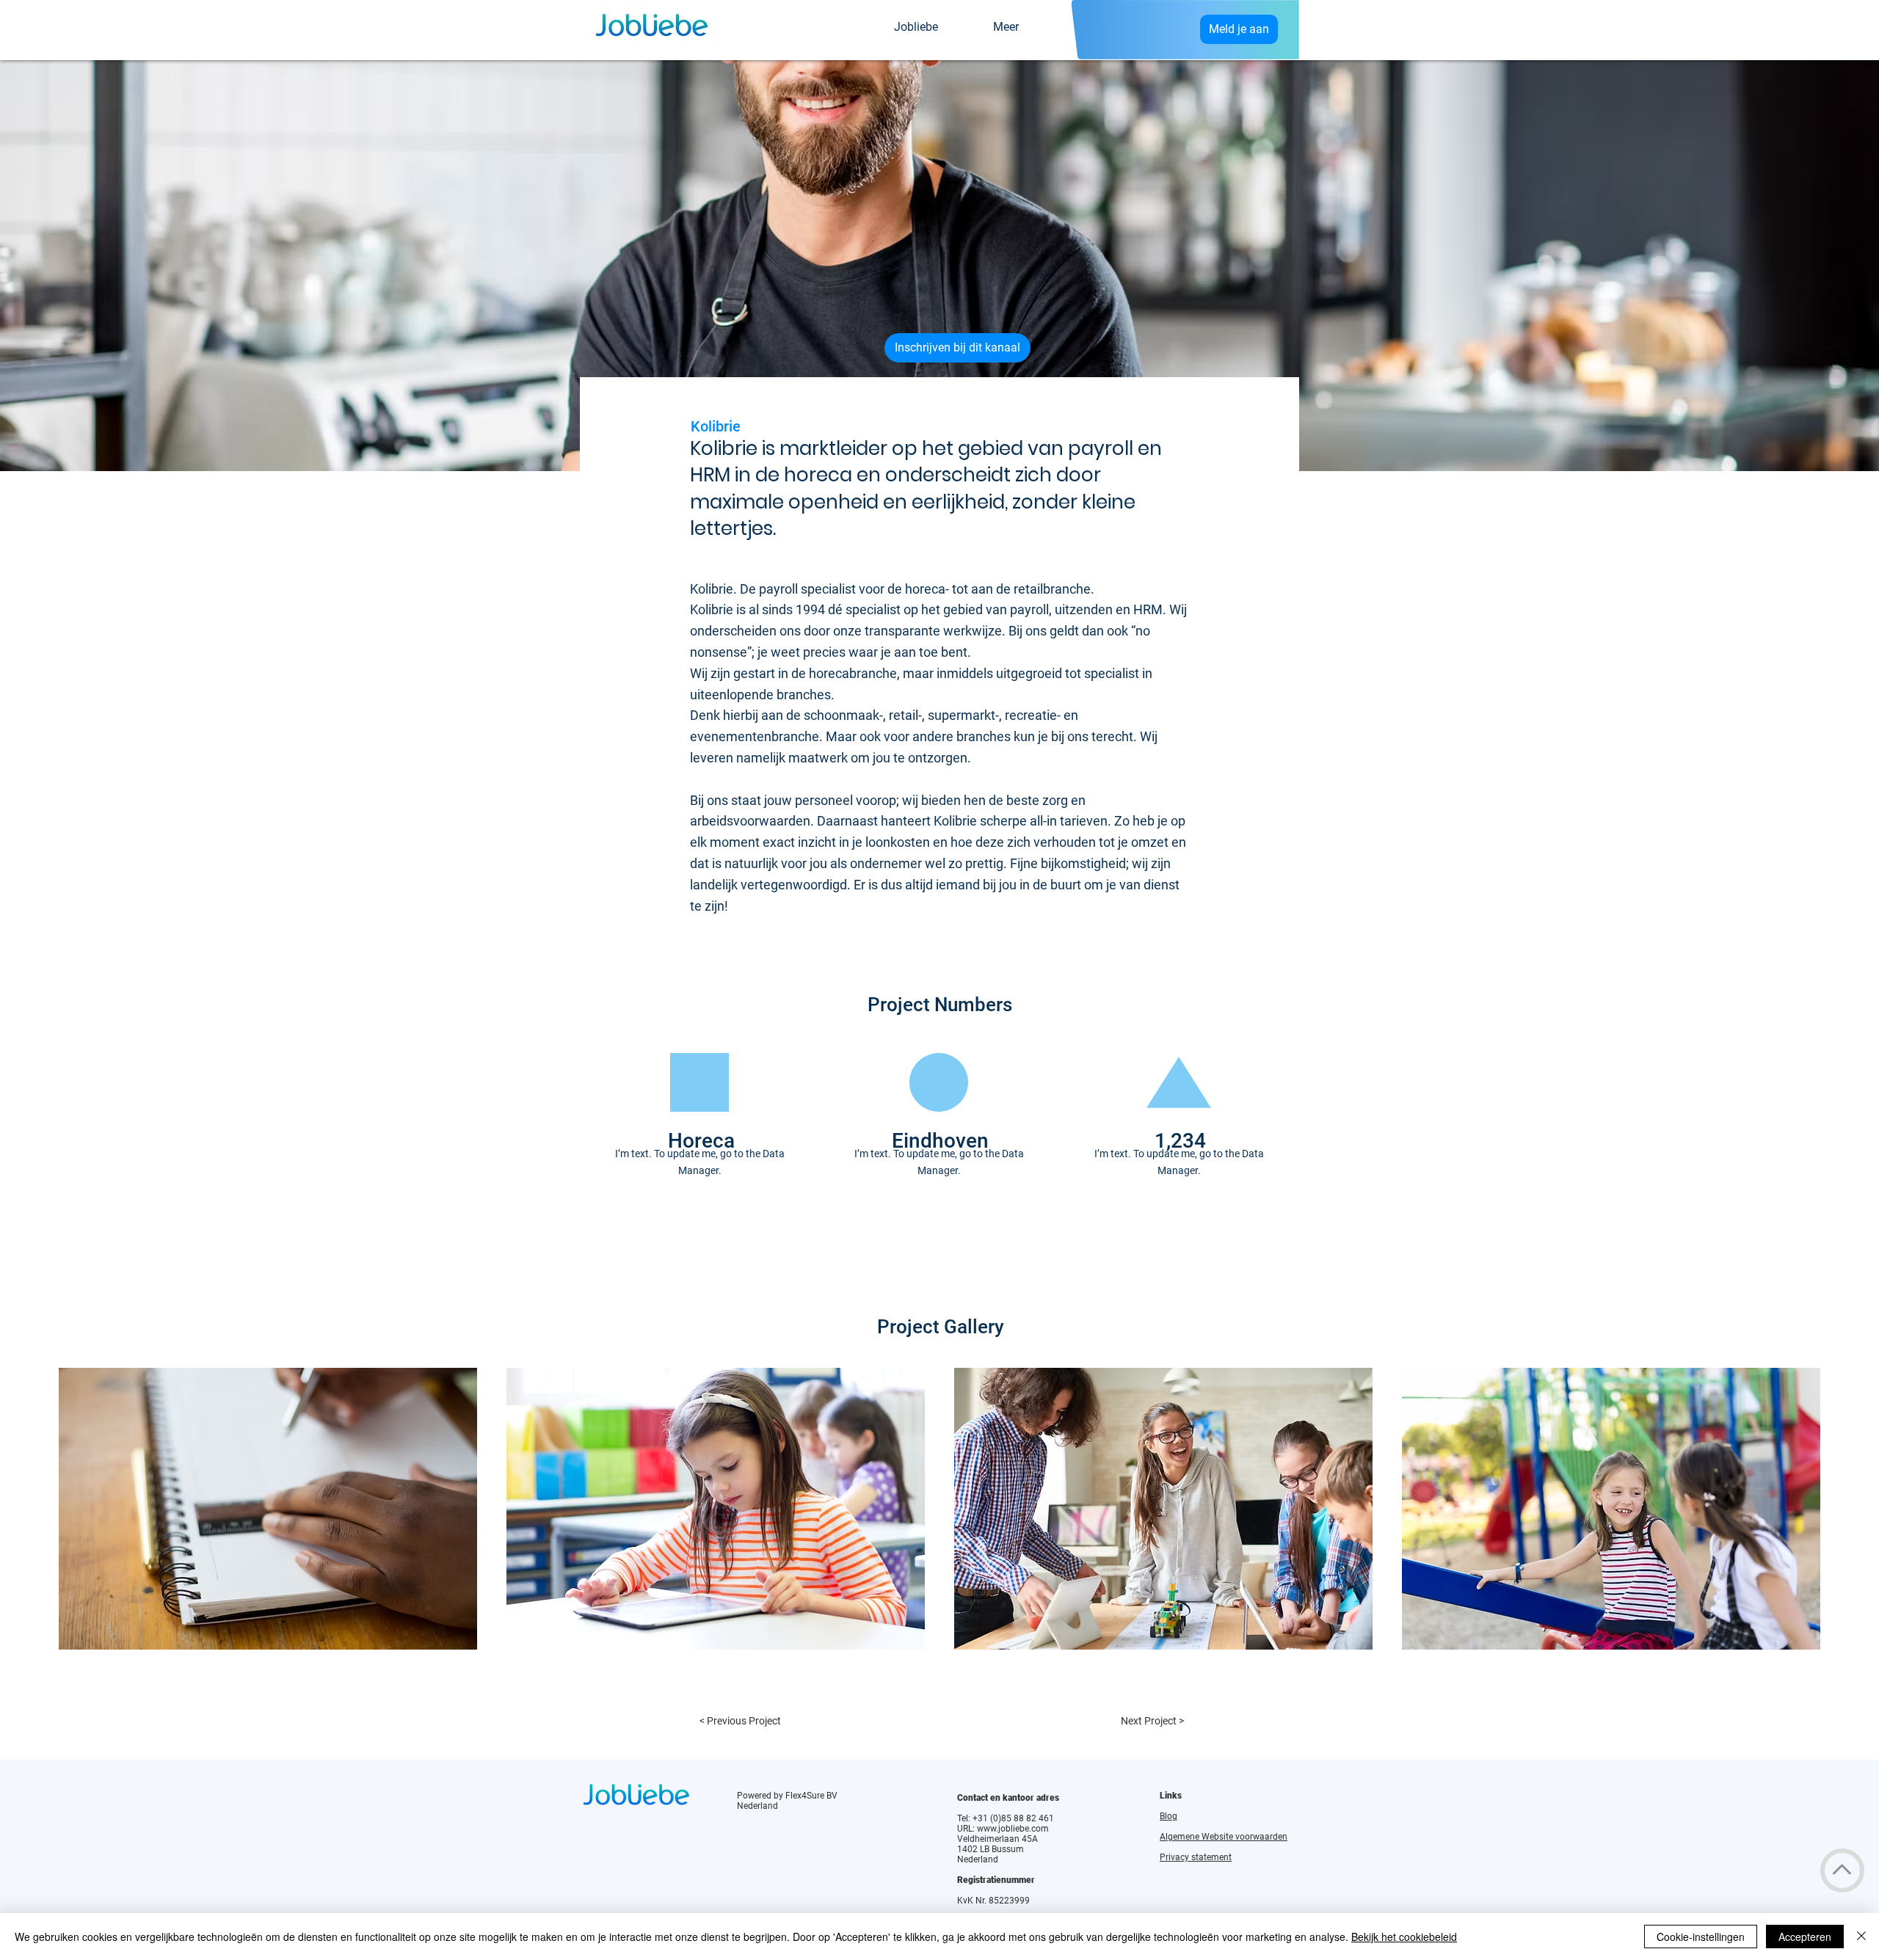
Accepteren (1805, 1937)
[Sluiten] (1861, 1937)
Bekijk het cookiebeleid (1404, 1937)
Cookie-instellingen (1701, 1937)
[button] (268, 1509)
